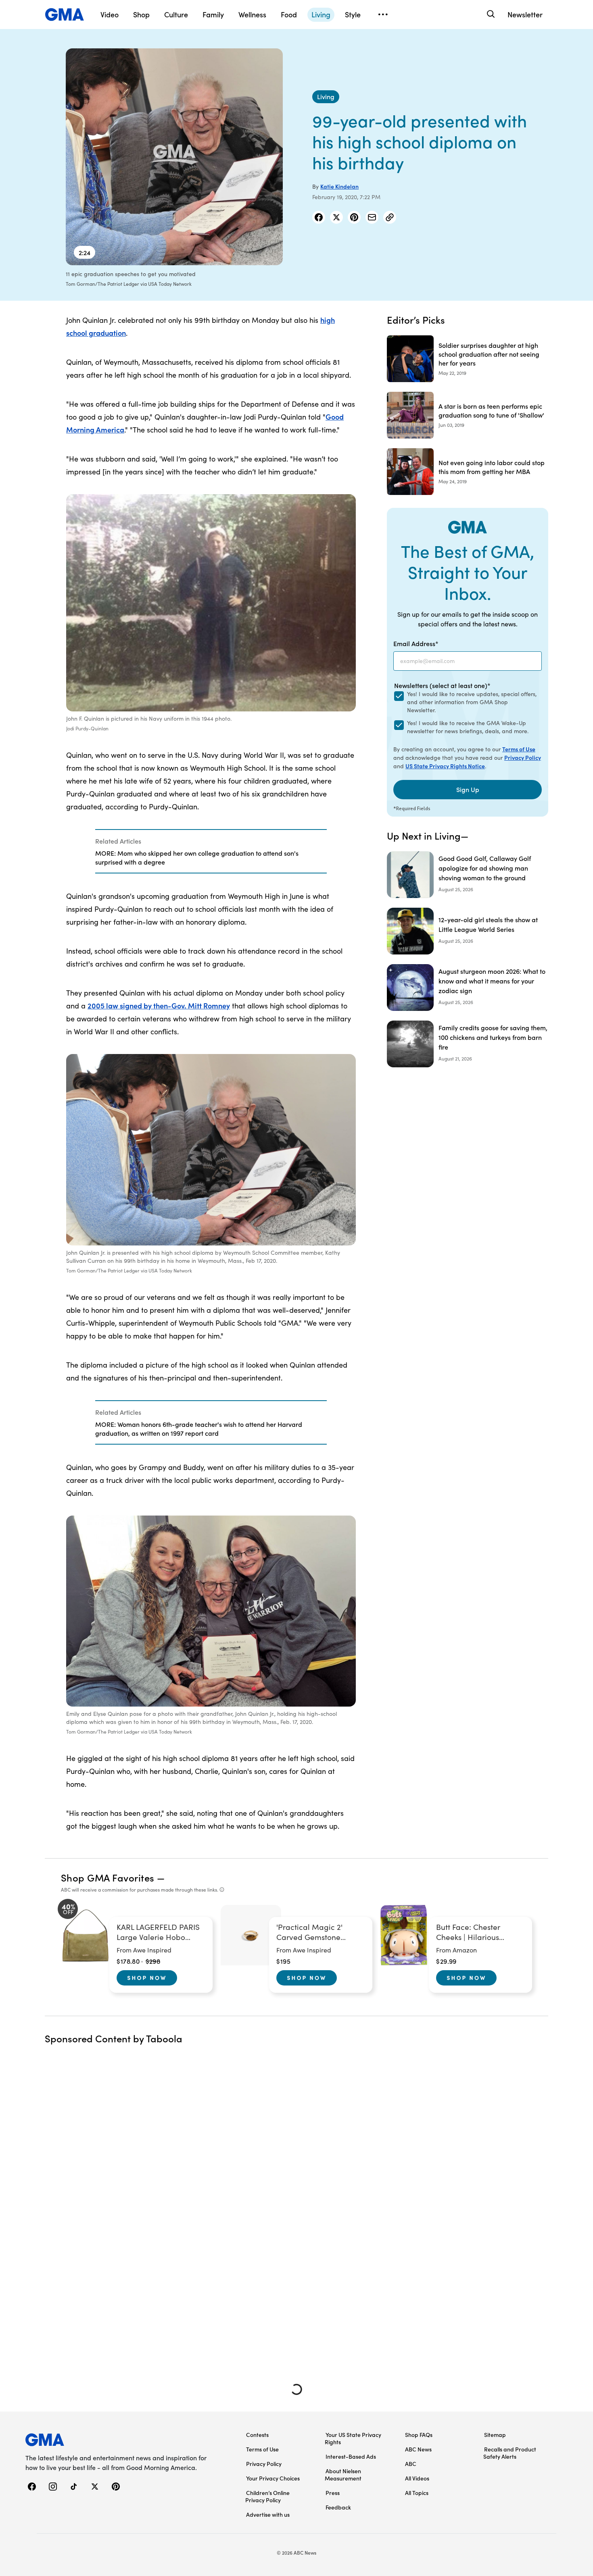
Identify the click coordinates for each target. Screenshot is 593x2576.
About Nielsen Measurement (343, 2474)
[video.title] (174, 157)
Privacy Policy (523, 757)
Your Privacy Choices (273, 2478)
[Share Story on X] (336, 217)
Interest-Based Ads (351, 2456)
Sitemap (495, 2435)
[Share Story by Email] (372, 217)
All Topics (417, 2493)
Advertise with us (268, 2514)
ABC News (418, 2449)
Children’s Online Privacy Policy (267, 2496)
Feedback (338, 2507)
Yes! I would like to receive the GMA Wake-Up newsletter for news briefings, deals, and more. (468, 727)
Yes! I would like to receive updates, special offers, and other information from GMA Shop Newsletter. (472, 702)
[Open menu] (383, 15)
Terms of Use (519, 749)
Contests (257, 2435)
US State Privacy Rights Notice (445, 766)
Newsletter (525, 14)
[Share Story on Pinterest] (354, 217)
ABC (411, 2464)
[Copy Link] (390, 217)
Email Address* (416, 643)
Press (333, 2493)
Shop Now (147, 1977)
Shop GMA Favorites (108, 1877)
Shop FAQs (419, 2435)
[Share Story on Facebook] (319, 217)
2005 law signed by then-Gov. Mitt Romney (159, 1005)
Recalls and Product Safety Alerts (510, 2453)
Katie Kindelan (339, 186)
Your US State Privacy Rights (353, 2438)
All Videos (417, 2478)
